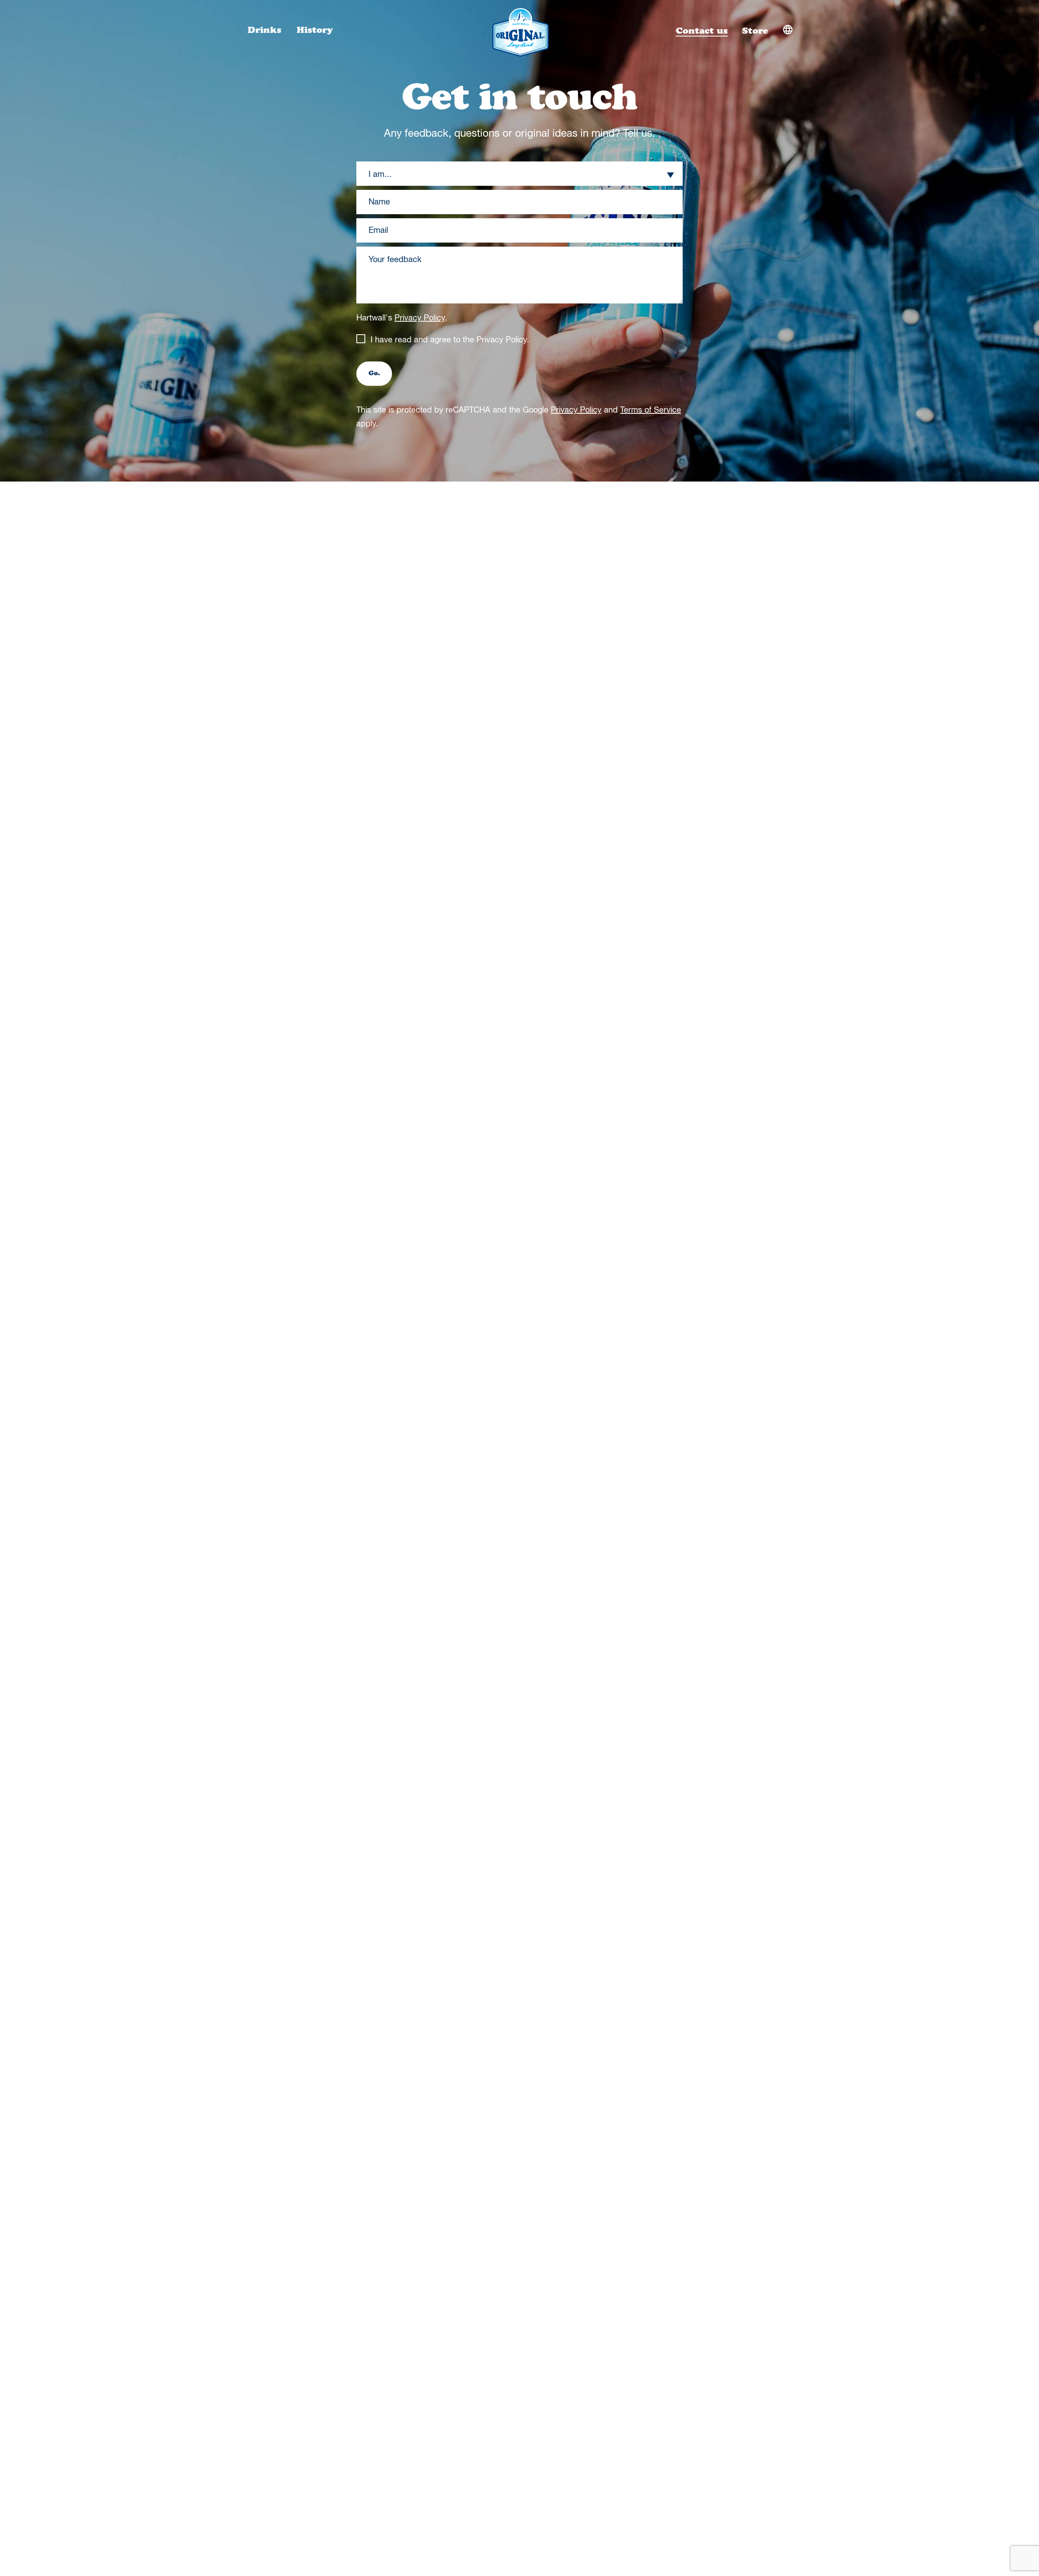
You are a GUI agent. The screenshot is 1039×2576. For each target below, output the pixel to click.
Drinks (266, 30)
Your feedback (395, 260)
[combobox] (519, 175)
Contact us (702, 31)
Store (755, 31)
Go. (374, 374)
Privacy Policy (420, 318)
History (315, 30)
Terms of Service (651, 410)
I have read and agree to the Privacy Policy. (450, 340)
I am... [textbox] (380, 175)
